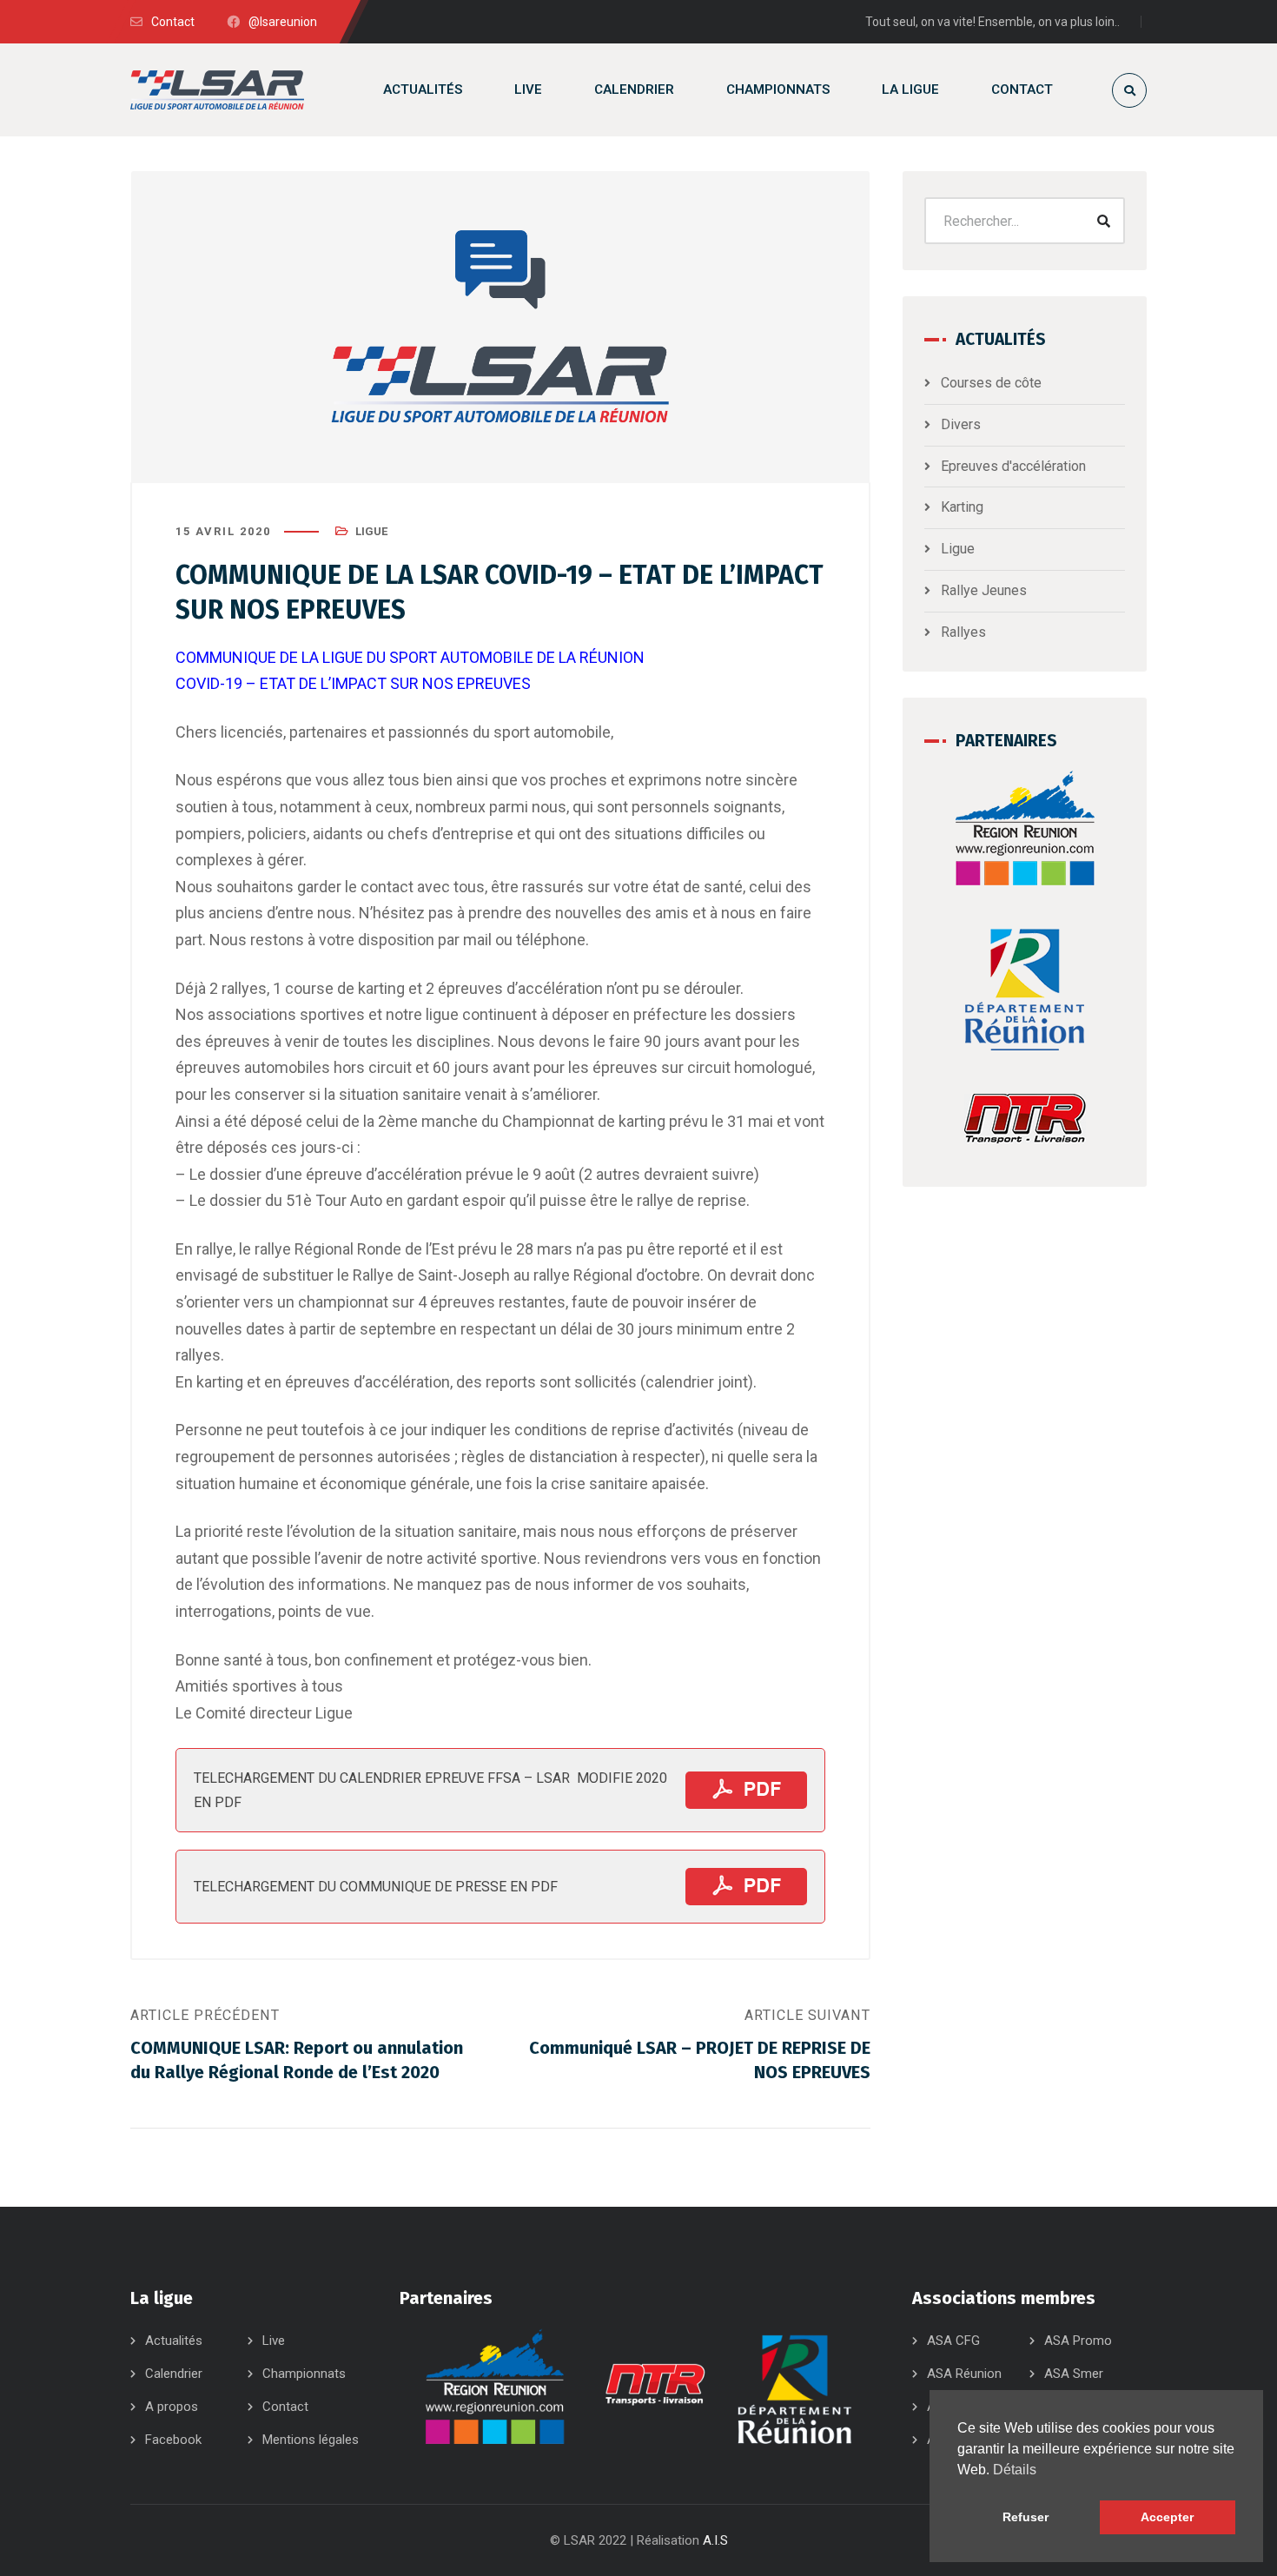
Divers (961, 424)
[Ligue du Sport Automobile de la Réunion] (217, 90)
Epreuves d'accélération (1013, 466)
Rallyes (963, 632)
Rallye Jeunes (984, 590)
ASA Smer (1074, 2374)
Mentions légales (311, 2440)
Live (274, 2341)
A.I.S (715, 2540)
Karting (962, 507)
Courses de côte (991, 383)
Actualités (174, 2341)
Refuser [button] (1026, 2517)
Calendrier (174, 2374)
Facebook (173, 2440)
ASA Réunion (964, 2374)
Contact (285, 2407)
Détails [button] (1015, 2470)
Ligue (371, 531)
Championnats (304, 2374)
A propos (172, 2407)
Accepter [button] (1167, 2517)
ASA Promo (1078, 2341)
